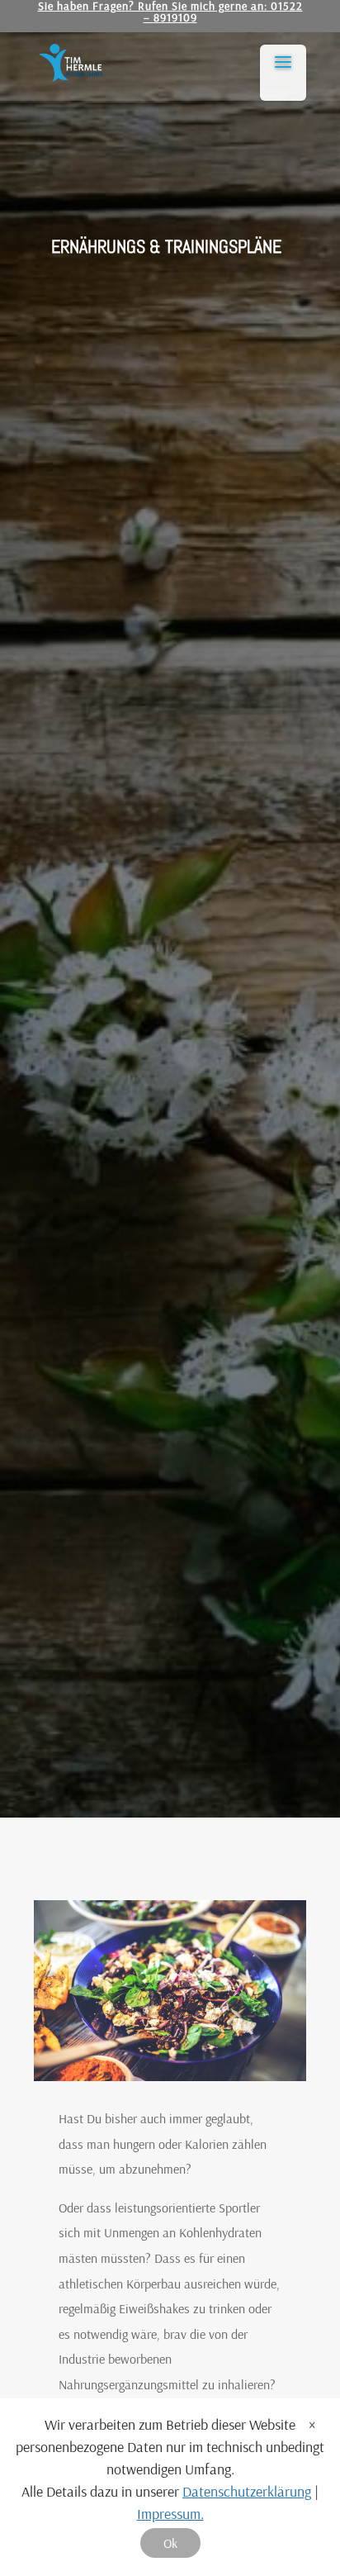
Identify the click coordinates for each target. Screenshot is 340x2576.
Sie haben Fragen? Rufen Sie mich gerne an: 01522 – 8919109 (170, 12)
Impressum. (170, 2514)
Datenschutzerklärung (247, 2491)
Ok (170, 2543)
